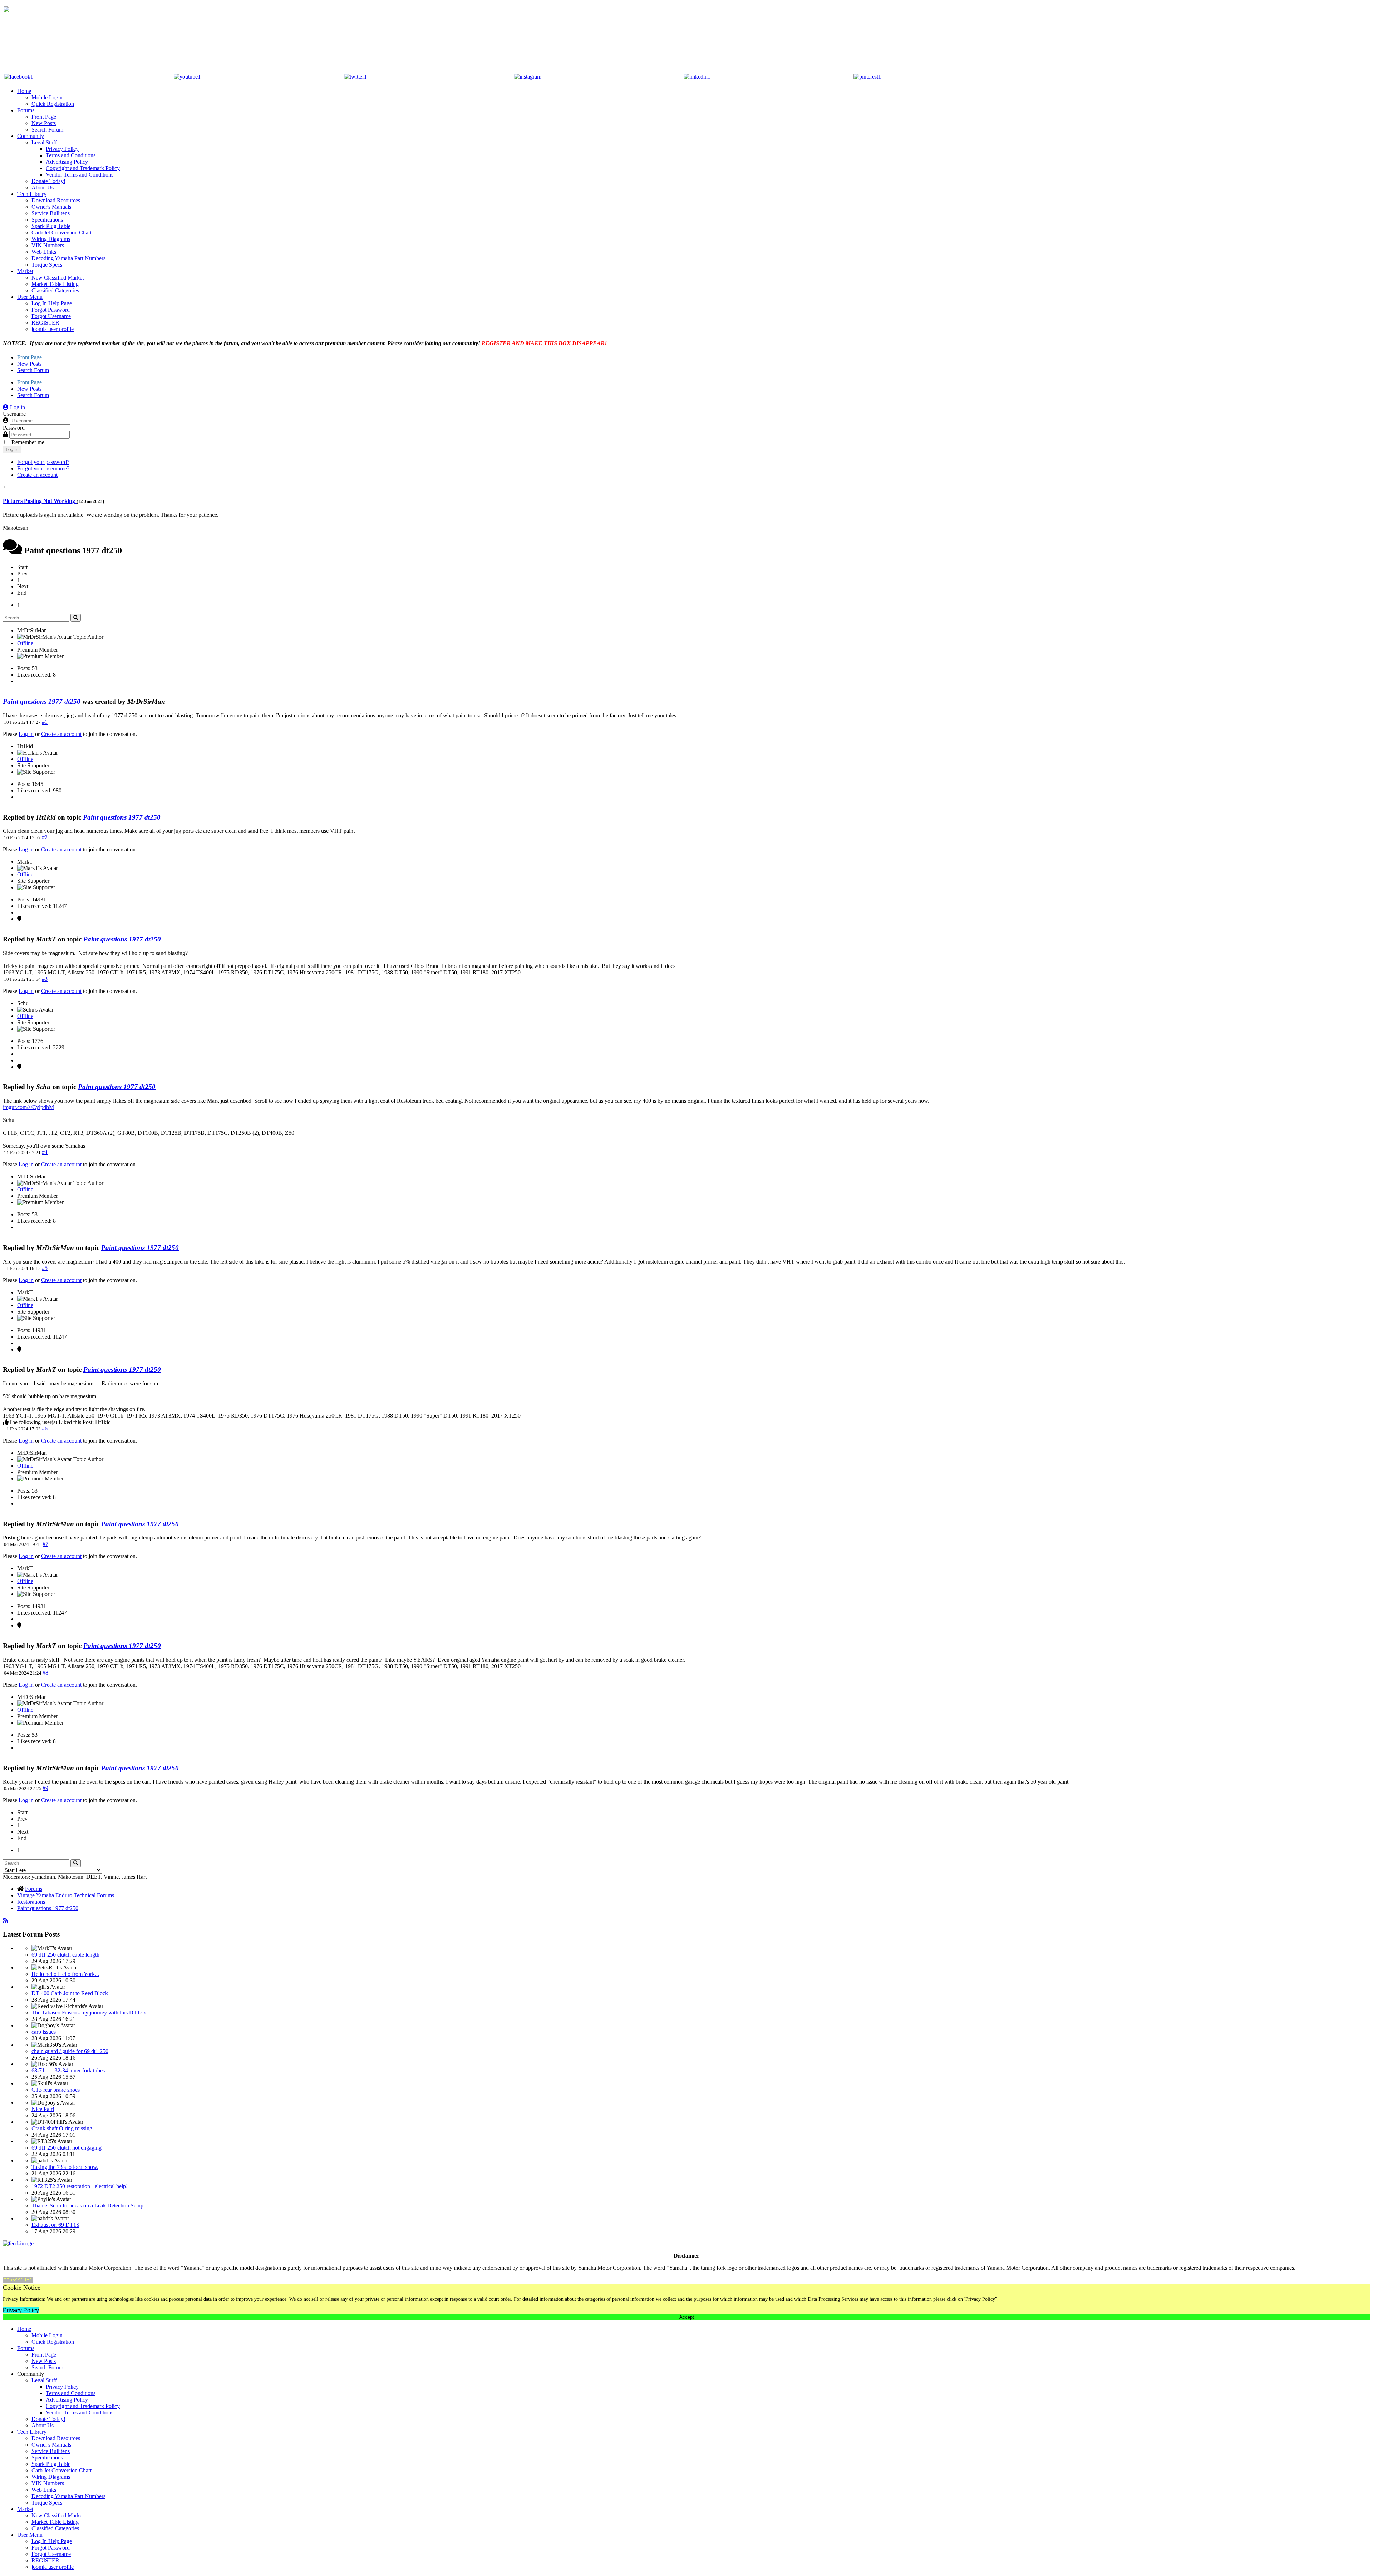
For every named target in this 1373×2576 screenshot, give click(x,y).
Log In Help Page (52, 303)
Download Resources (56, 200)
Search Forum (47, 130)
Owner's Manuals (51, 207)
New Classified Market (58, 278)
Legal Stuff (44, 142)
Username (14, 414)
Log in (12, 449)
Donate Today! (48, 181)
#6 (45, 1428)
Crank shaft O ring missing (62, 2128)
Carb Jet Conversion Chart (61, 233)
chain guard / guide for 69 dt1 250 (70, 2051)
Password (14, 428)
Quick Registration (53, 104)
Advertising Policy (67, 162)
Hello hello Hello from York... (65, 1974)
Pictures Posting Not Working (40, 501)
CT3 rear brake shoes (56, 2090)
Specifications (47, 220)
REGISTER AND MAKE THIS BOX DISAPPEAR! (544, 343)
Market (25, 271)
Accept (687, 2317)
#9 (45, 1788)
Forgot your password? (43, 462)
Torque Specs (47, 265)
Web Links (44, 252)
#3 (45, 979)
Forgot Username (51, 316)
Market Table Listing (55, 284)
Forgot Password (51, 310)
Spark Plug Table (51, 226)
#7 (45, 1544)
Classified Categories (55, 290)
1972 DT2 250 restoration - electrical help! (80, 2186)
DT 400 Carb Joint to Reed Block (70, 1993)
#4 (45, 1152)
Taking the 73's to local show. (65, 2167)
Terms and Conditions (71, 155)
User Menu (30, 297)
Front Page (44, 117)
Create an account (37, 475)
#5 (45, 1268)
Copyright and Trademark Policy (83, 168)
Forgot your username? (43, 468)
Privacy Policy (62, 149)
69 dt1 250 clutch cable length (65, 1955)
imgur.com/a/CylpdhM (28, 1107)
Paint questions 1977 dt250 (42, 701)
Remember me (28, 442)
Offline (25, 643)
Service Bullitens (51, 213)
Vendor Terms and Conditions (80, 175)
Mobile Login (47, 97)
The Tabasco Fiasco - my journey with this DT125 (88, 2013)
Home (24, 91)
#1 (45, 722)
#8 (45, 1673)
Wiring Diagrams (51, 239)
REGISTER (45, 323)
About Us (43, 187)
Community (31, 136)
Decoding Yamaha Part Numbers (68, 258)
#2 (45, 837)
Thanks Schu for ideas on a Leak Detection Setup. (88, 2206)
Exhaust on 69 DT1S (55, 2225)
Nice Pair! (43, 2109)
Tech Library (32, 194)
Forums (26, 110)
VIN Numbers (48, 245)
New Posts (44, 123)
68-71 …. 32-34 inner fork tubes (68, 2070)
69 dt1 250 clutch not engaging (67, 2148)
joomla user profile (53, 329)
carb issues (44, 2032)
